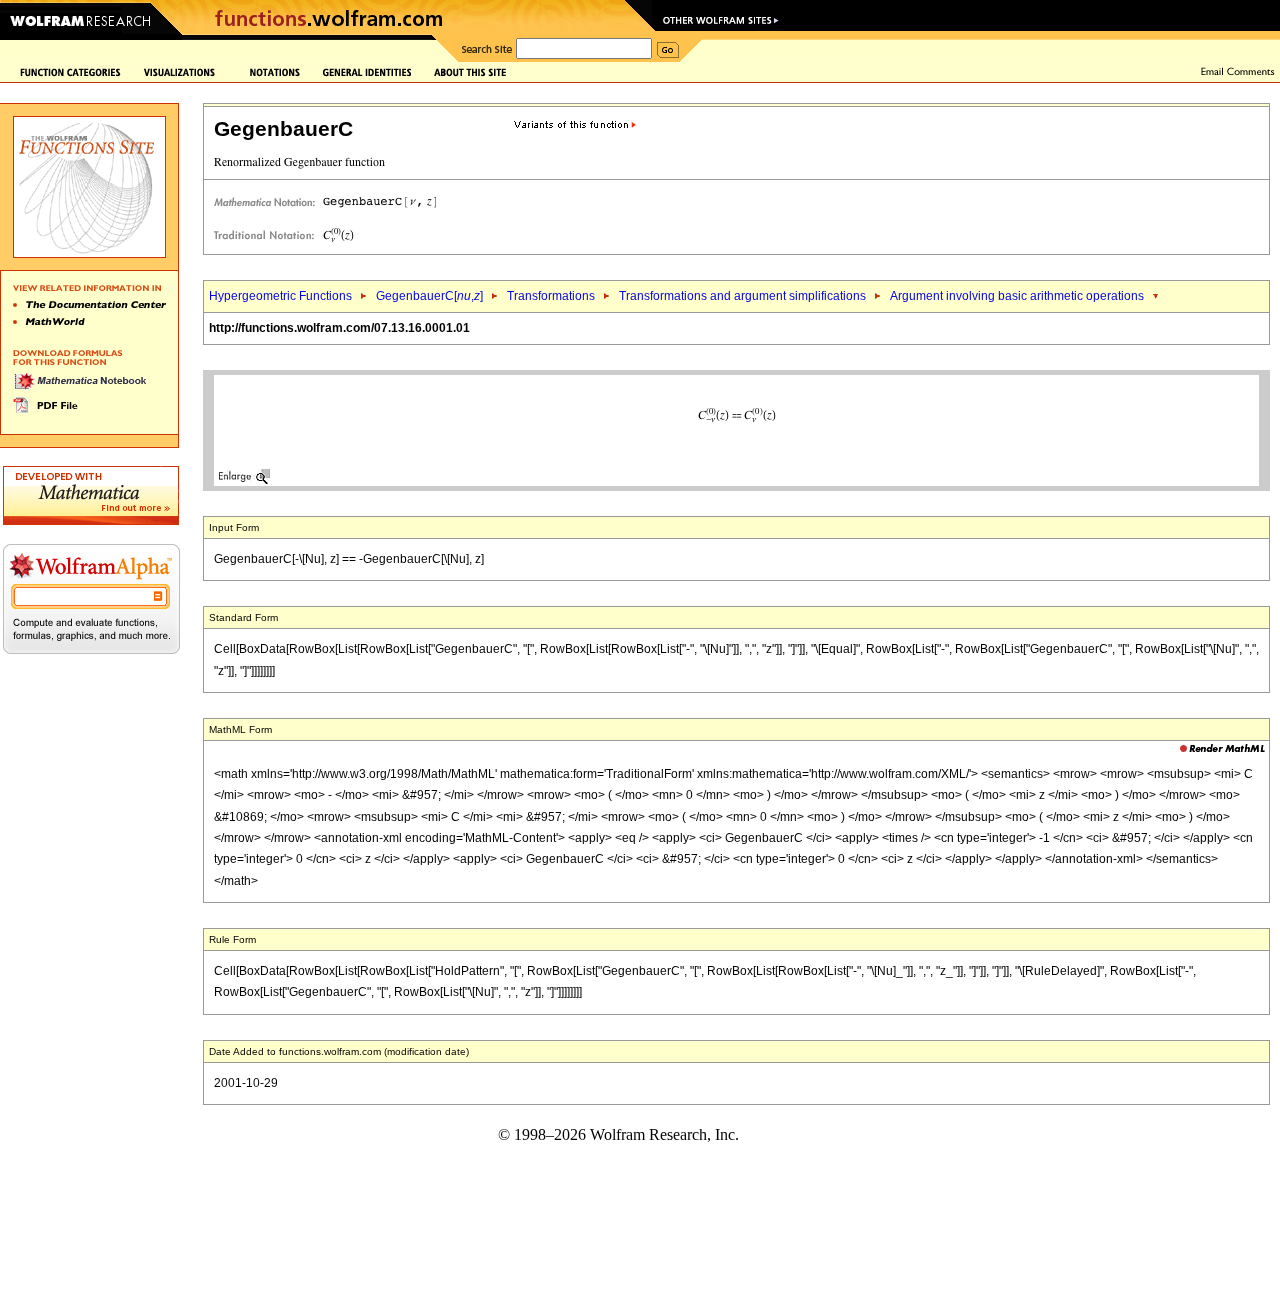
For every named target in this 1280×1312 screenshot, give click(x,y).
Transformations (551, 296)
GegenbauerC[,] (429, 296)
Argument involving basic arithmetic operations (1017, 296)
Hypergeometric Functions (280, 296)
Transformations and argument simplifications (742, 296)
